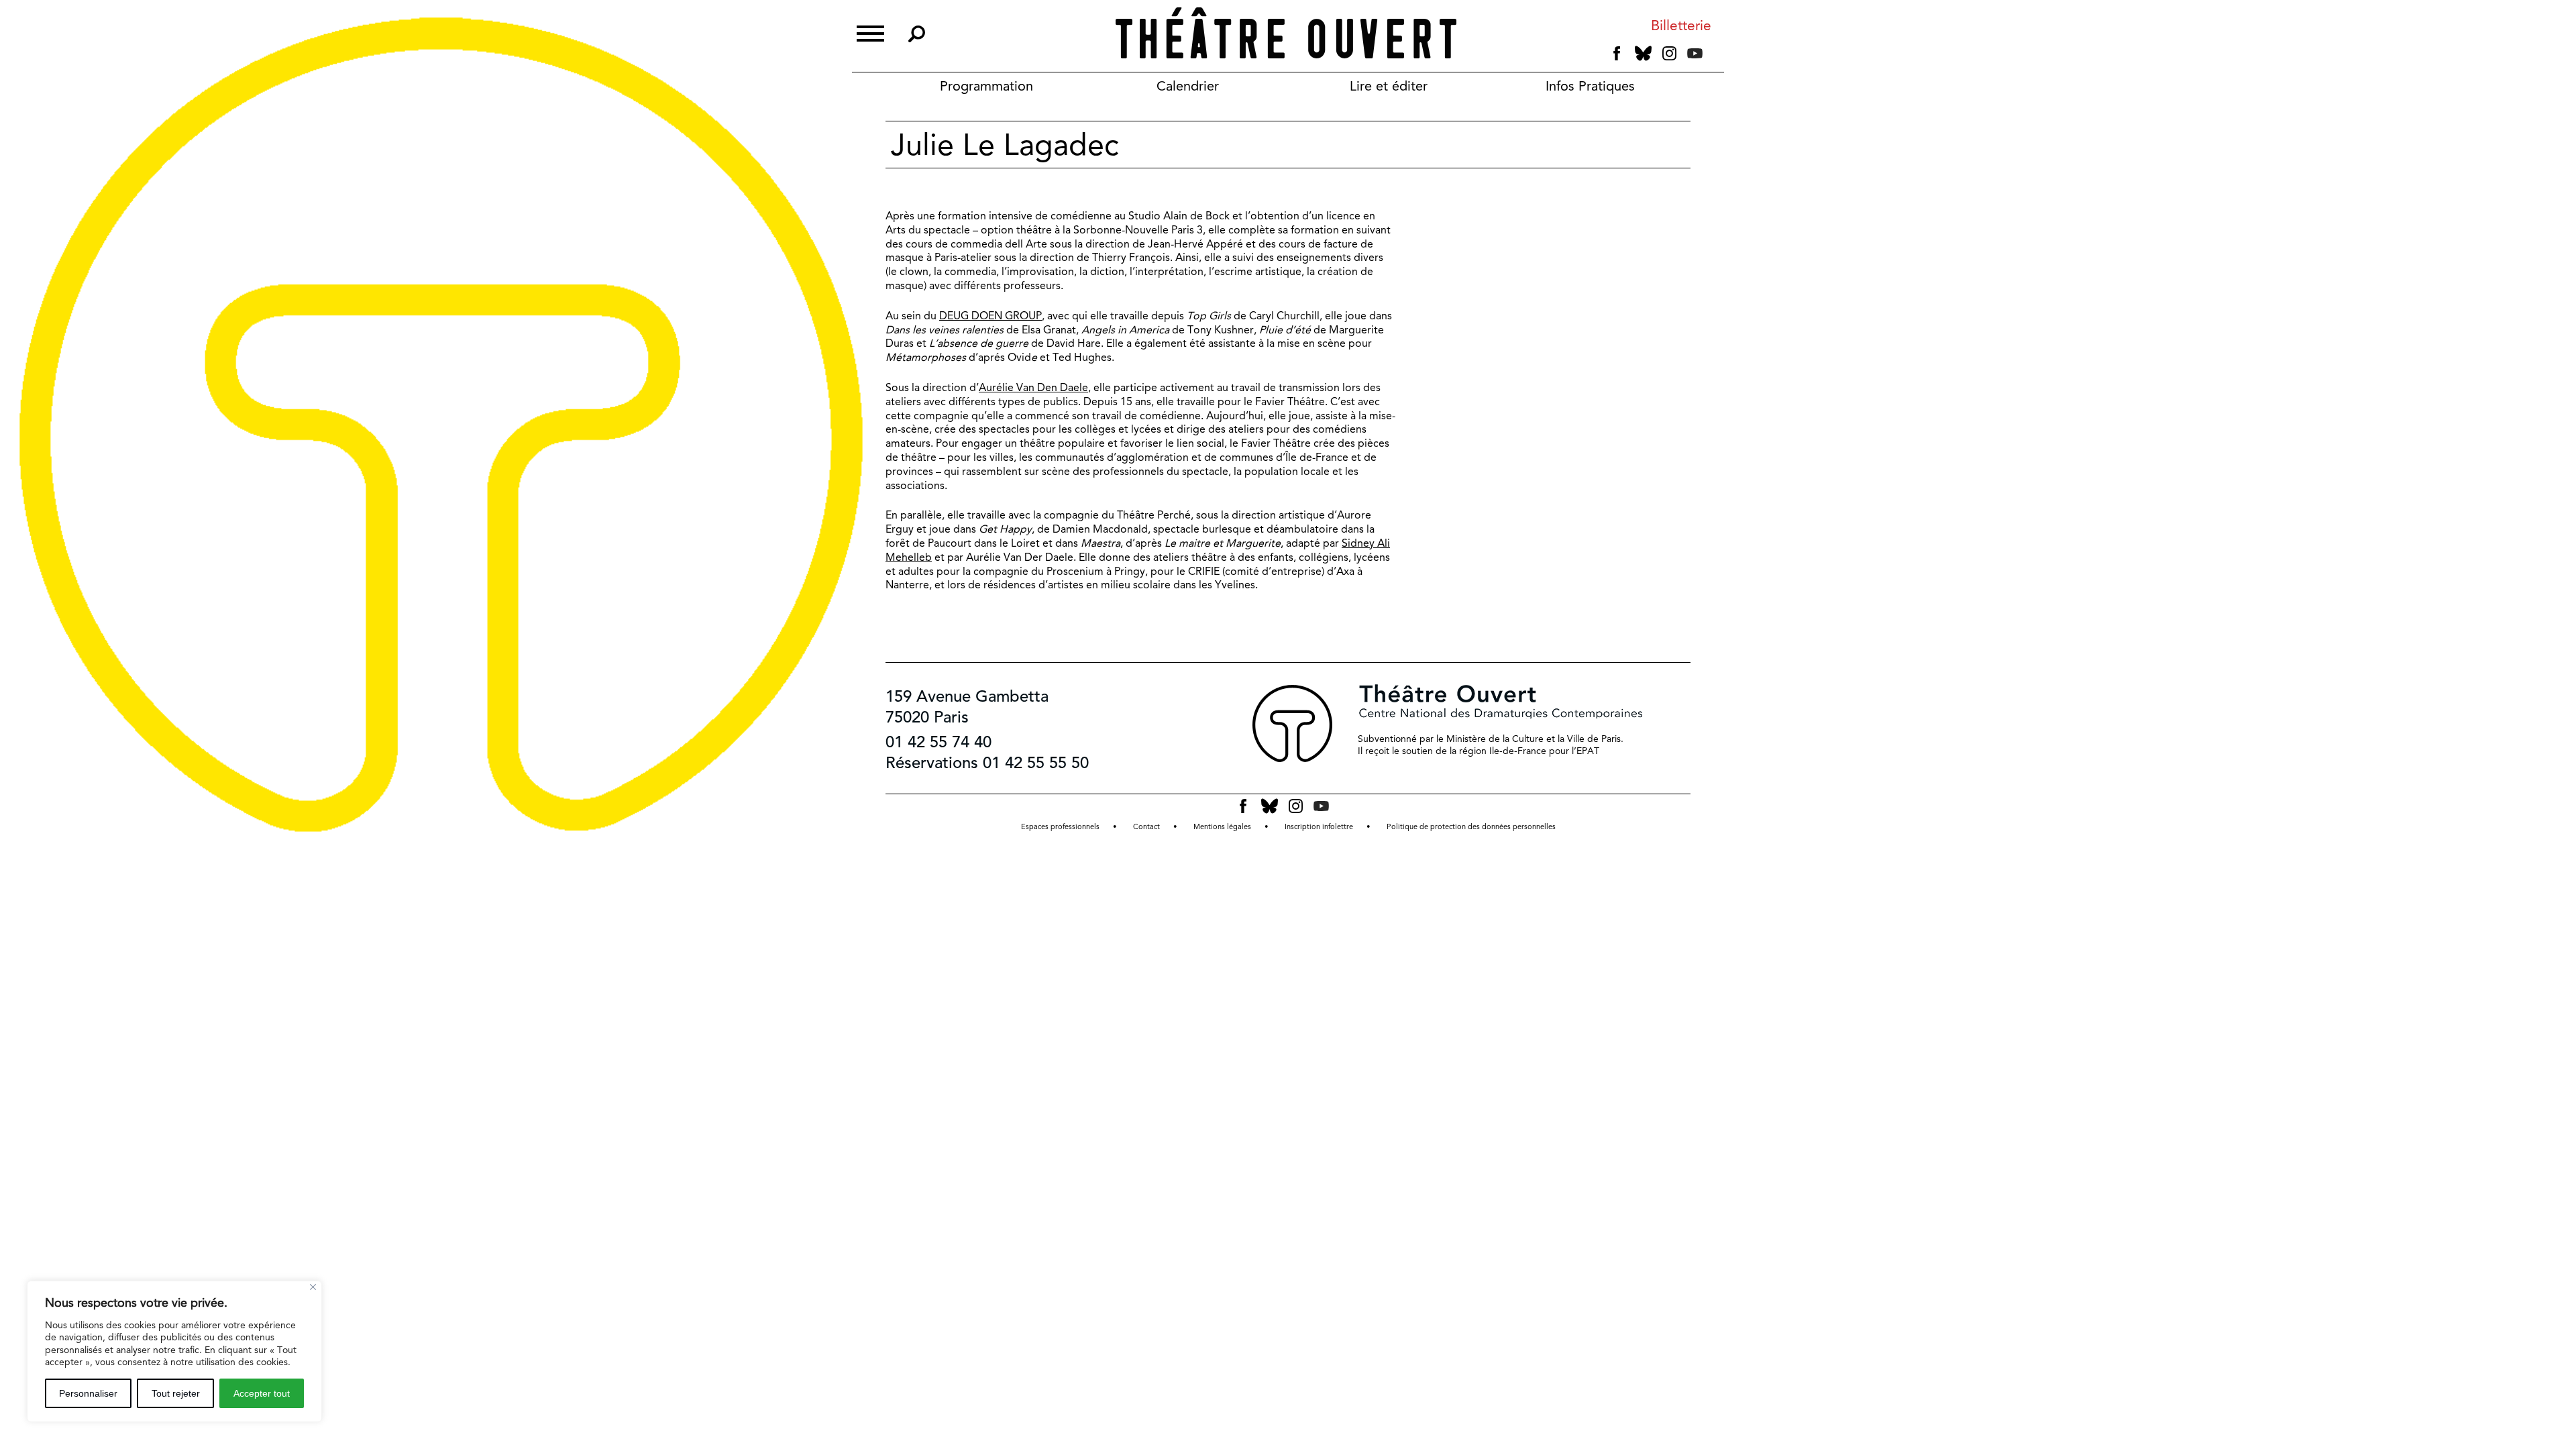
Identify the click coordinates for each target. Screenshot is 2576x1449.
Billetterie (1681, 26)
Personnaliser (88, 1393)
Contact (1146, 827)
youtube (1695, 53)
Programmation (986, 86)
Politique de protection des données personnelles (1471, 827)
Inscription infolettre (1319, 827)
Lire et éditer (1389, 86)
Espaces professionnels (1060, 827)
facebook (1617, 54)
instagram (1669, 54)
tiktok (1713, 56)
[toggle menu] (870, 32)
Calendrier (1188, 86)
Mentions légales (1222, 827)
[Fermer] (313, 1287)
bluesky (1643, 53)
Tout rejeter (176, 1393)
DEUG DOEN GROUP (990, 316)
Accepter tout (262, 1393)
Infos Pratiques (1590, 86)
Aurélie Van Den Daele (1033, 387)
